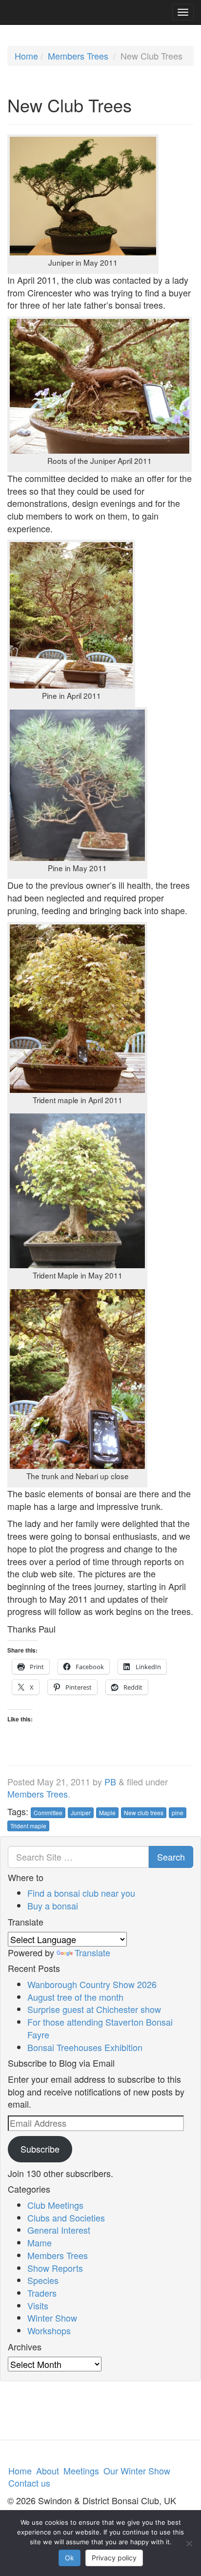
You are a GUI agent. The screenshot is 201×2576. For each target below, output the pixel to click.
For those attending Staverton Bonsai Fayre (100, 2028)
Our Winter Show (137, 2471)
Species (43, 2280)
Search (171, 1857)
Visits (38, 2305)
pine (178, 1812)
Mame (40, 2242)
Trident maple (28, 1826)
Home (26, 56)
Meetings (81, 2471)
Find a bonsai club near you (81, 1893)
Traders (42, 2293)
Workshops (49, 2330)
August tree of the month (75, 1997)
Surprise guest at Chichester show (94, 2009)
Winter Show (52, 2318)
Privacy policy (114, 2558)
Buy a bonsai (53, 1906)
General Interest (59, 2230)
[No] (189, 2543)
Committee (48, 1812)
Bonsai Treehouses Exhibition (85, 2047)
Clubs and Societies (66, 2218)
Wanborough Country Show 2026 (92, 1984)
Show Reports (55, 2268)
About (48, 2471)
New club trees (144, 1812)
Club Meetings (55, 2205)
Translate (92, 1952)
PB (110, 1781)
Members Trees (78, 56)
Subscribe (40, 2149)
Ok (70, 2558)
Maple (107, 1812)
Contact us (29, 2483)
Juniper (81, 1812)
